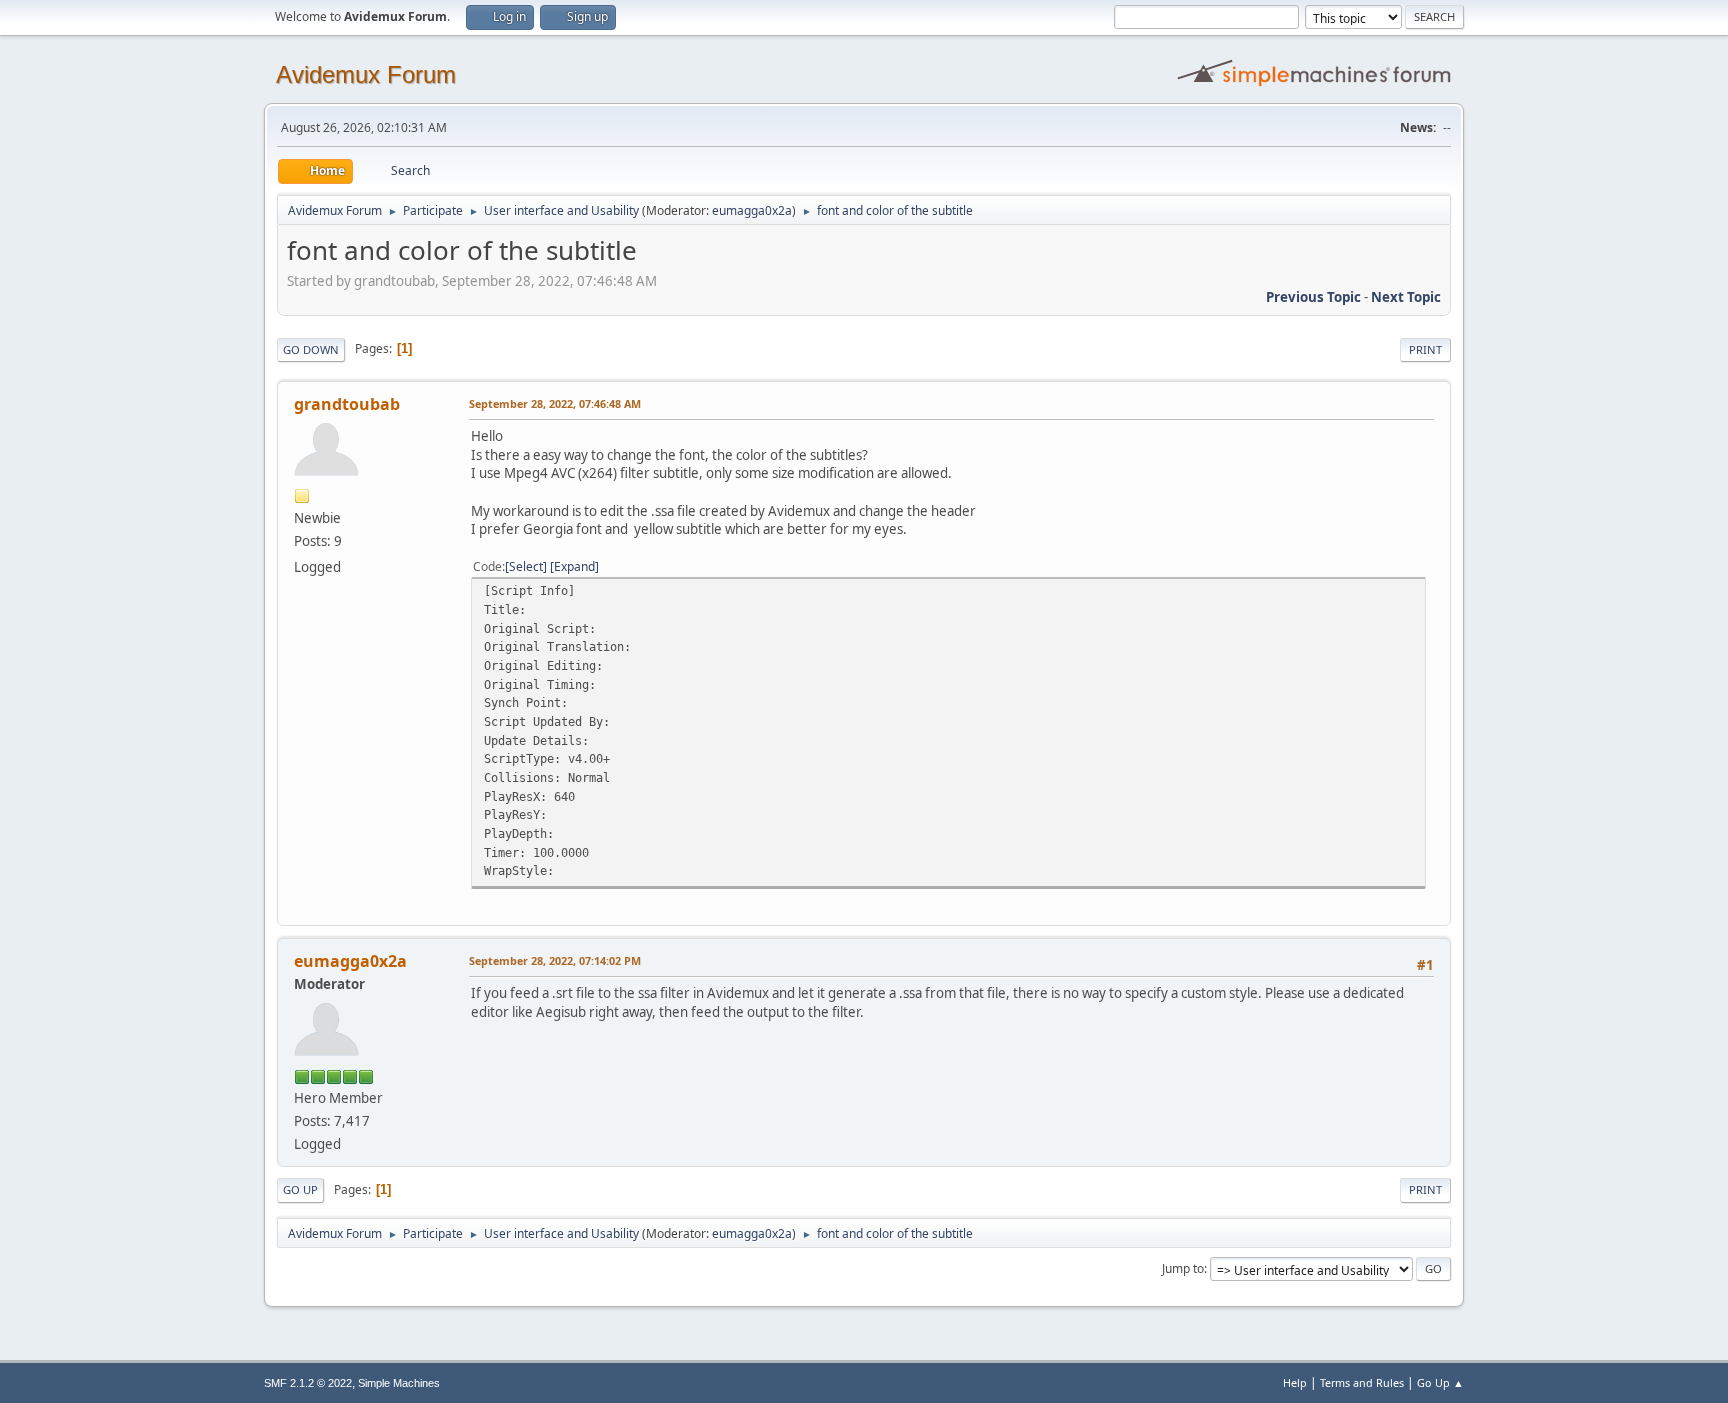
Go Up (300, 1189)
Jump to (1183, 1268)
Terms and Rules (1362, 1382)
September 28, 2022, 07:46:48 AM (555, 403)
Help (1295, 1382)
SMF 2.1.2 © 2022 (308, 1383)
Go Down (311, 349)
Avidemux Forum (366, 74)
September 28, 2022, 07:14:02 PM (555, 960)
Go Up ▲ (1440, 1382)
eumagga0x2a (752, 210)
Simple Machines (399, 1383)
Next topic (1406, 297)
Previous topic (1313, 297)
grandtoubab (347, 404)
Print (1425, 349)
